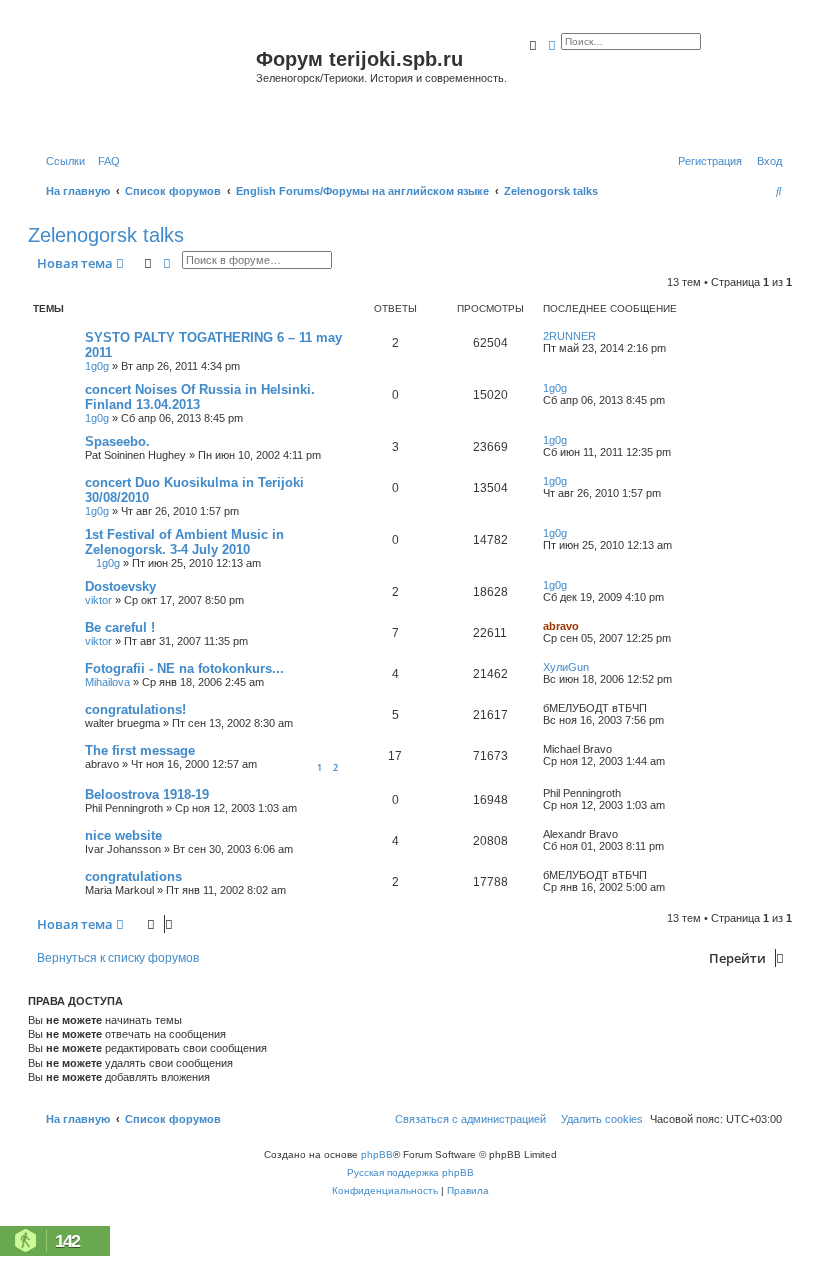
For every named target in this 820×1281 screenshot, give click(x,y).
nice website (123, 835)
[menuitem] (105, 161)
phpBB (377, 1154)
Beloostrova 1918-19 (147, 794)
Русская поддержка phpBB (410, 1172)
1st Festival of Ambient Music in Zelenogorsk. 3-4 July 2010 (184, 542)
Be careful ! (120, 627)
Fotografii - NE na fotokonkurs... (184, 668)
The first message (140, 750)
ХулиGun (566, 667)
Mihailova (107, 682)
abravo (561, 626)
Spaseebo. (117, 441)
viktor (98, 600)
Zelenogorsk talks (106, 235)
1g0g (97, 366)
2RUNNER (569, 336)
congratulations (133, 876)
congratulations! (135, 709)
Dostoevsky (120, 586)
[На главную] (144, 83)
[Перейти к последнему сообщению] (603, 336)
